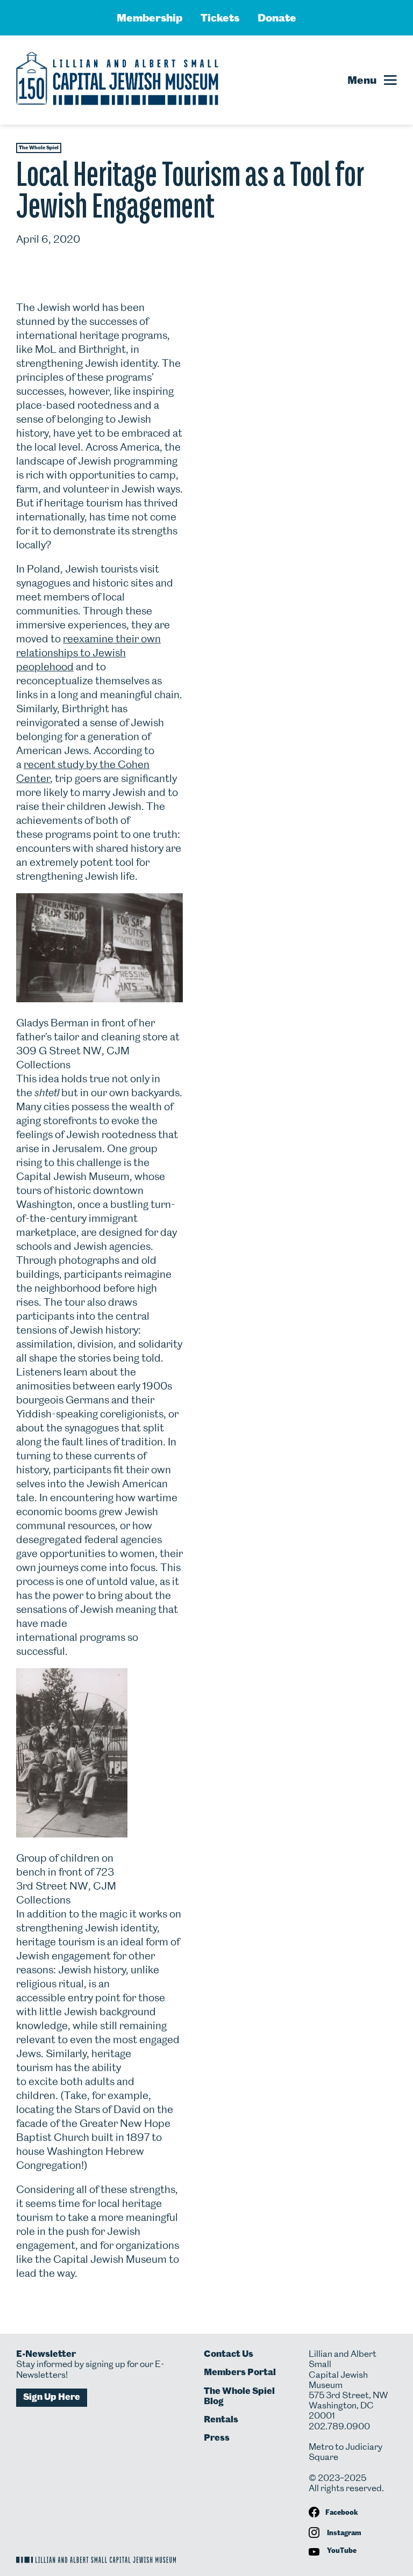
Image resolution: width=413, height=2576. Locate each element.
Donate (277, 18)
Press (217, 2437)
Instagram (343, 2533)
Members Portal (240, 2372)
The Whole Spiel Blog (239, 2396)
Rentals (221, 2419)
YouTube (341, 2550)
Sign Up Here (52, 2397)
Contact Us (229, 2354)
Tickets (220, 18)
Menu (362, 80)
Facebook (342, 2512)
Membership (149, 18)
